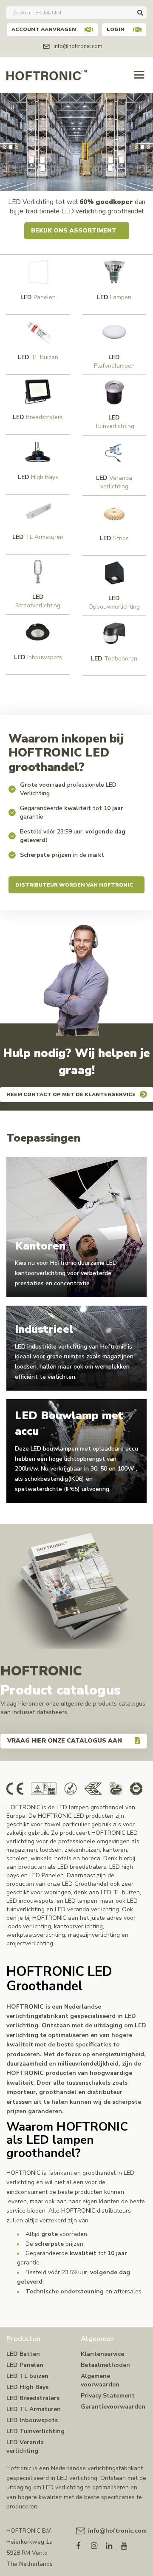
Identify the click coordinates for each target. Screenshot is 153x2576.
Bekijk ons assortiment (74, 231)
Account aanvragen (44, 29)
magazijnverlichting (94, 1935)
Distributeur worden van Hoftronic (74, 885)
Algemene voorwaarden (100, 2380)
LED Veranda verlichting (25, 2447)
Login (116, 29)
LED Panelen (25, 2365)
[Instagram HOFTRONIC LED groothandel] (98, 2544)
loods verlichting (29, 1926)
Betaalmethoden (105, 2365)
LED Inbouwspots (32, 2420)
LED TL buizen (27, 2376)
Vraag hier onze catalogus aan (65, 1741)
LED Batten (23, 2354)
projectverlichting (30, 1943)
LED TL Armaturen (34, 2409)
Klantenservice (102, 2354)
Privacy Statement (108, 2396)
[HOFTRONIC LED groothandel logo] (47, 74)
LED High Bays (27, 2387)
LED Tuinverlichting (35, 2431)
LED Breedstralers (33, 2398)
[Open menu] (139, 75)
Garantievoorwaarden (113, 2407)
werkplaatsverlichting (36, 1935)
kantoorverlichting (78, 1926)
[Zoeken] (140, 13)
